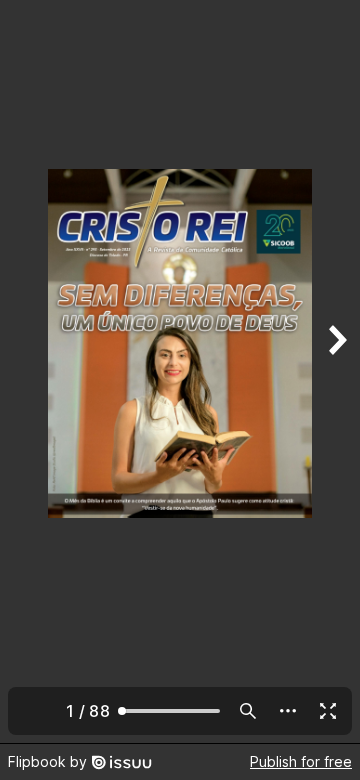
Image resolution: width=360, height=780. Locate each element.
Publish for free (301, 761)
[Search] (248, 711)
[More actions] (288, 711)
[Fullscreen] (328, 711)
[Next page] (336, 371)
